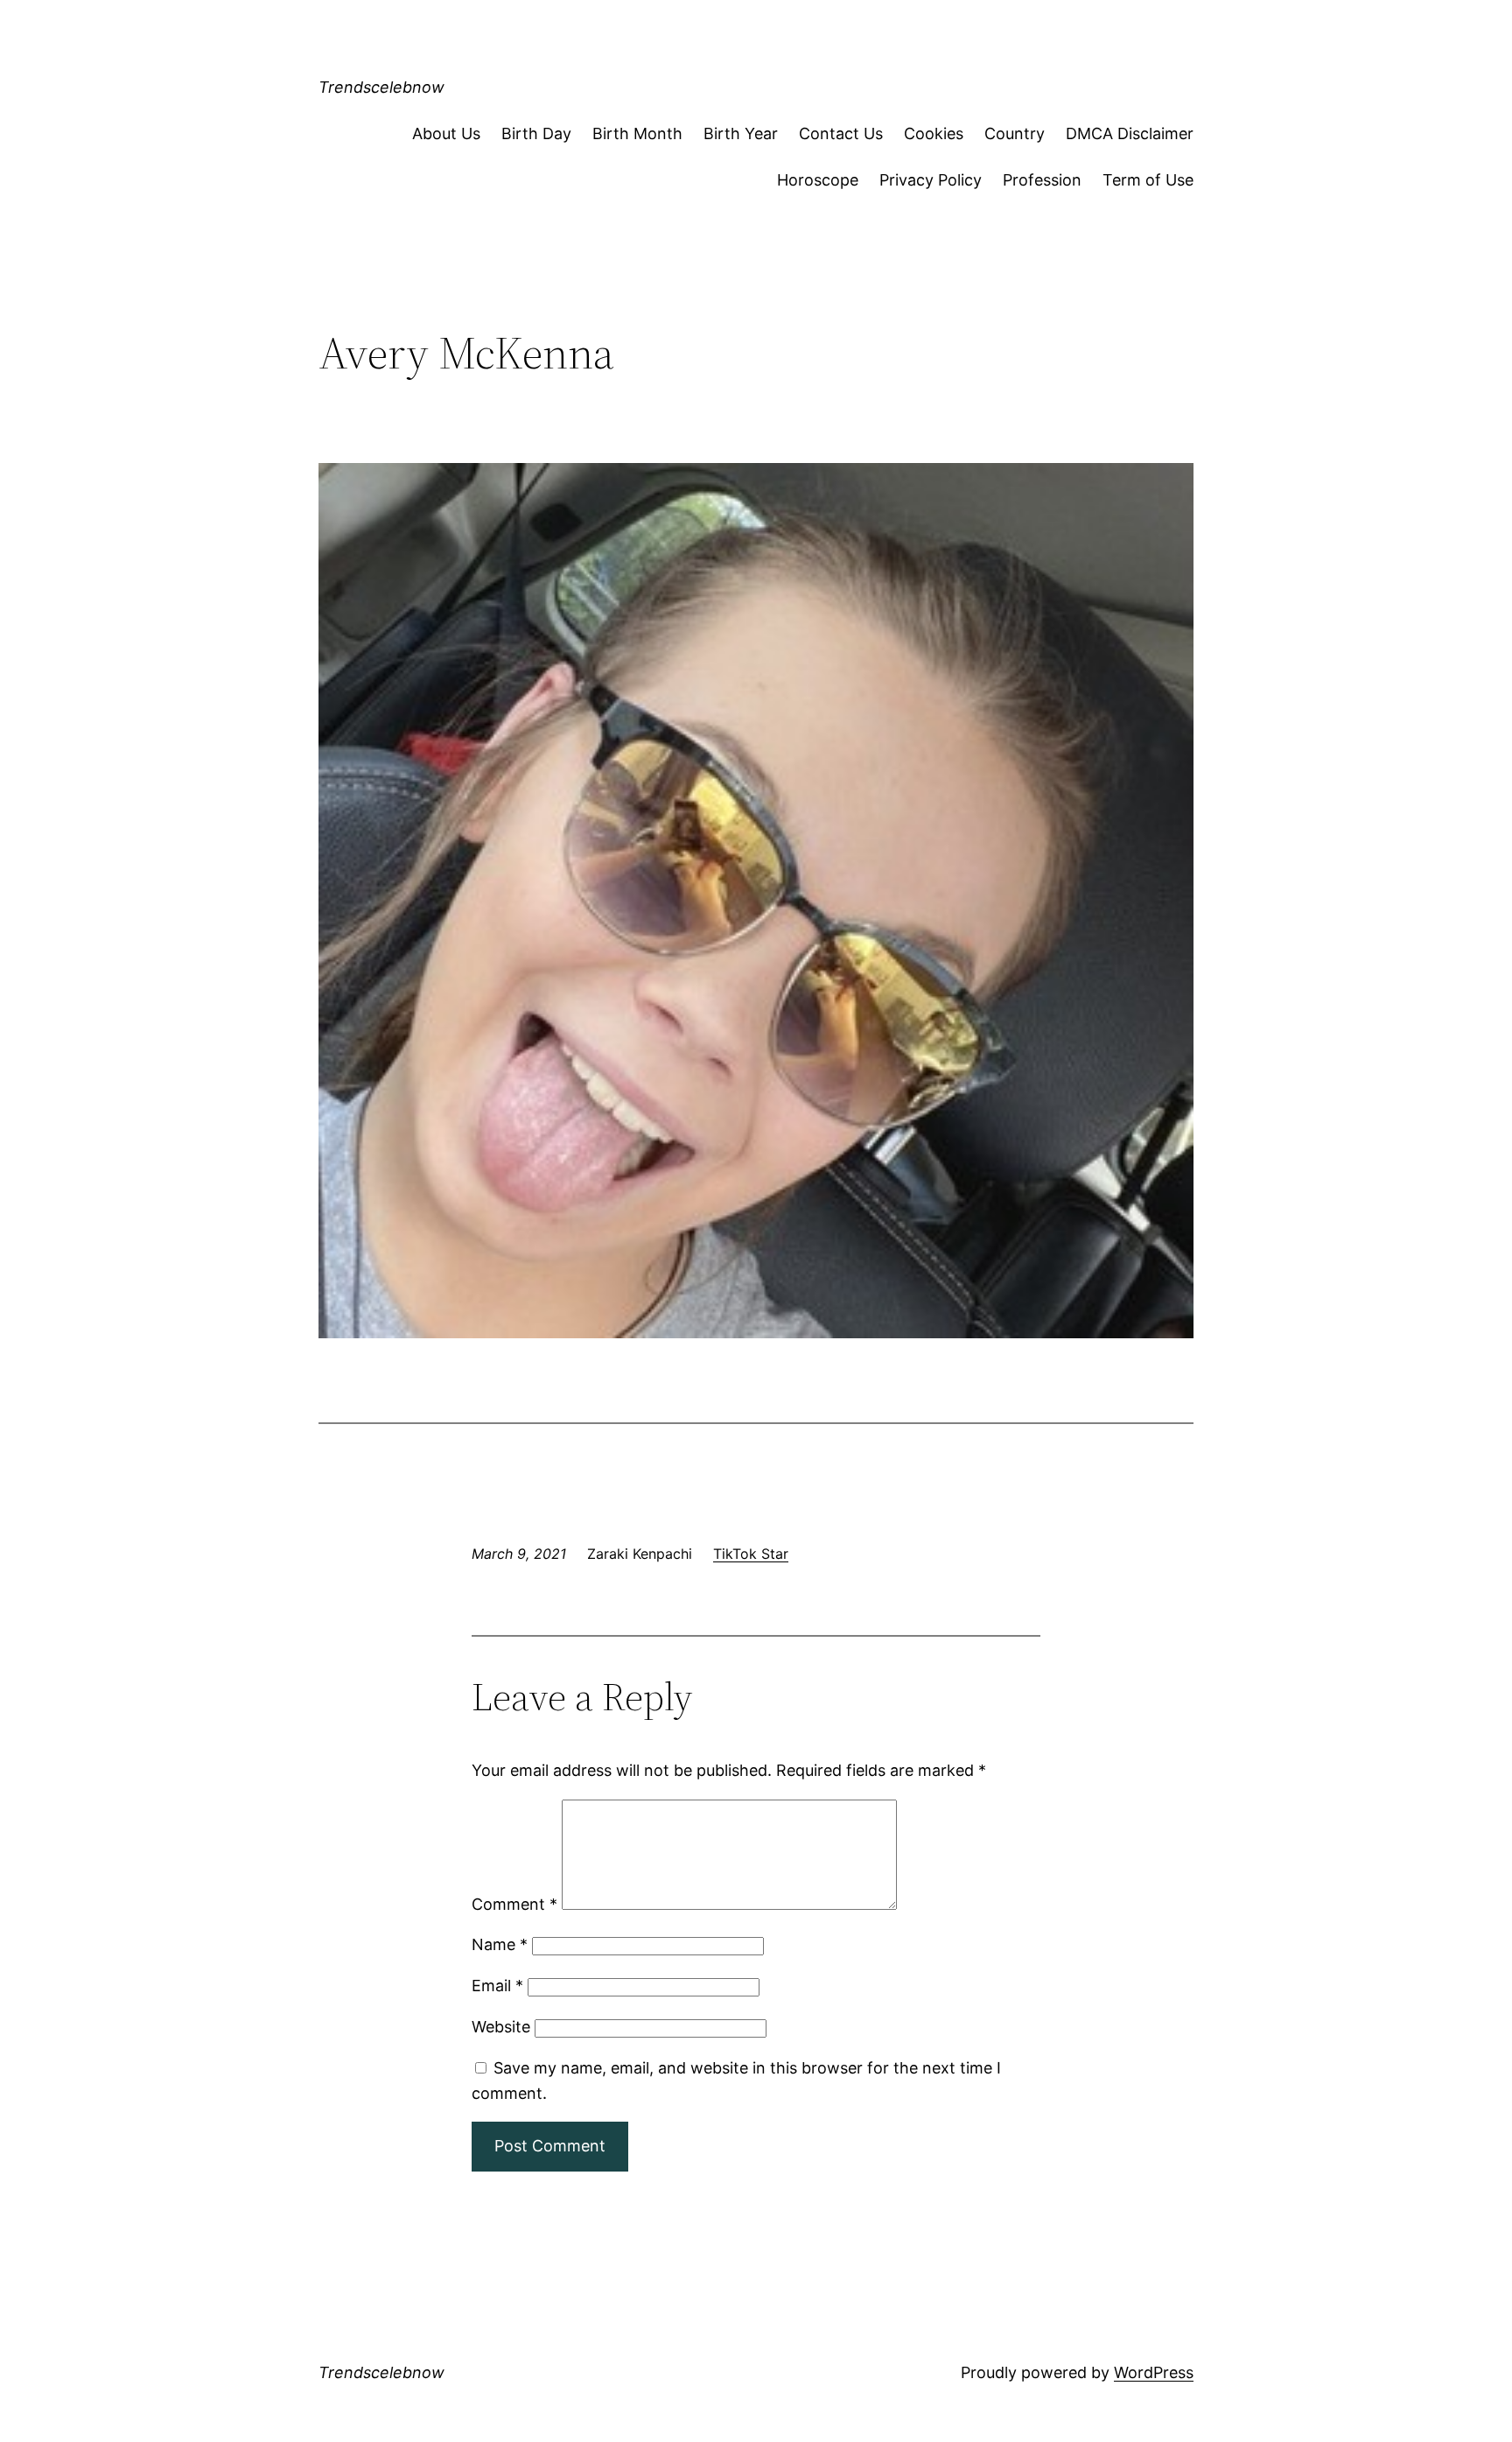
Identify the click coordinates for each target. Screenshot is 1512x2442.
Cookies (934, 133)
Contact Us (841, 133)
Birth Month (637, 133)
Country (1015, 133)
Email (497, 1986)
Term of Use (1148, 180)
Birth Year (741, 133)
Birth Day (536, 133)
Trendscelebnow (381, 87)
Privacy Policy (931, 180)
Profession (1042, 180)
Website (501, 2027)
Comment (514, 1904)
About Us (446, 133)
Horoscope (818, 180)
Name (500, 1944)
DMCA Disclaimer (1130, 133)
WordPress (1154, 2372)
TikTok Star (751, 1554)
